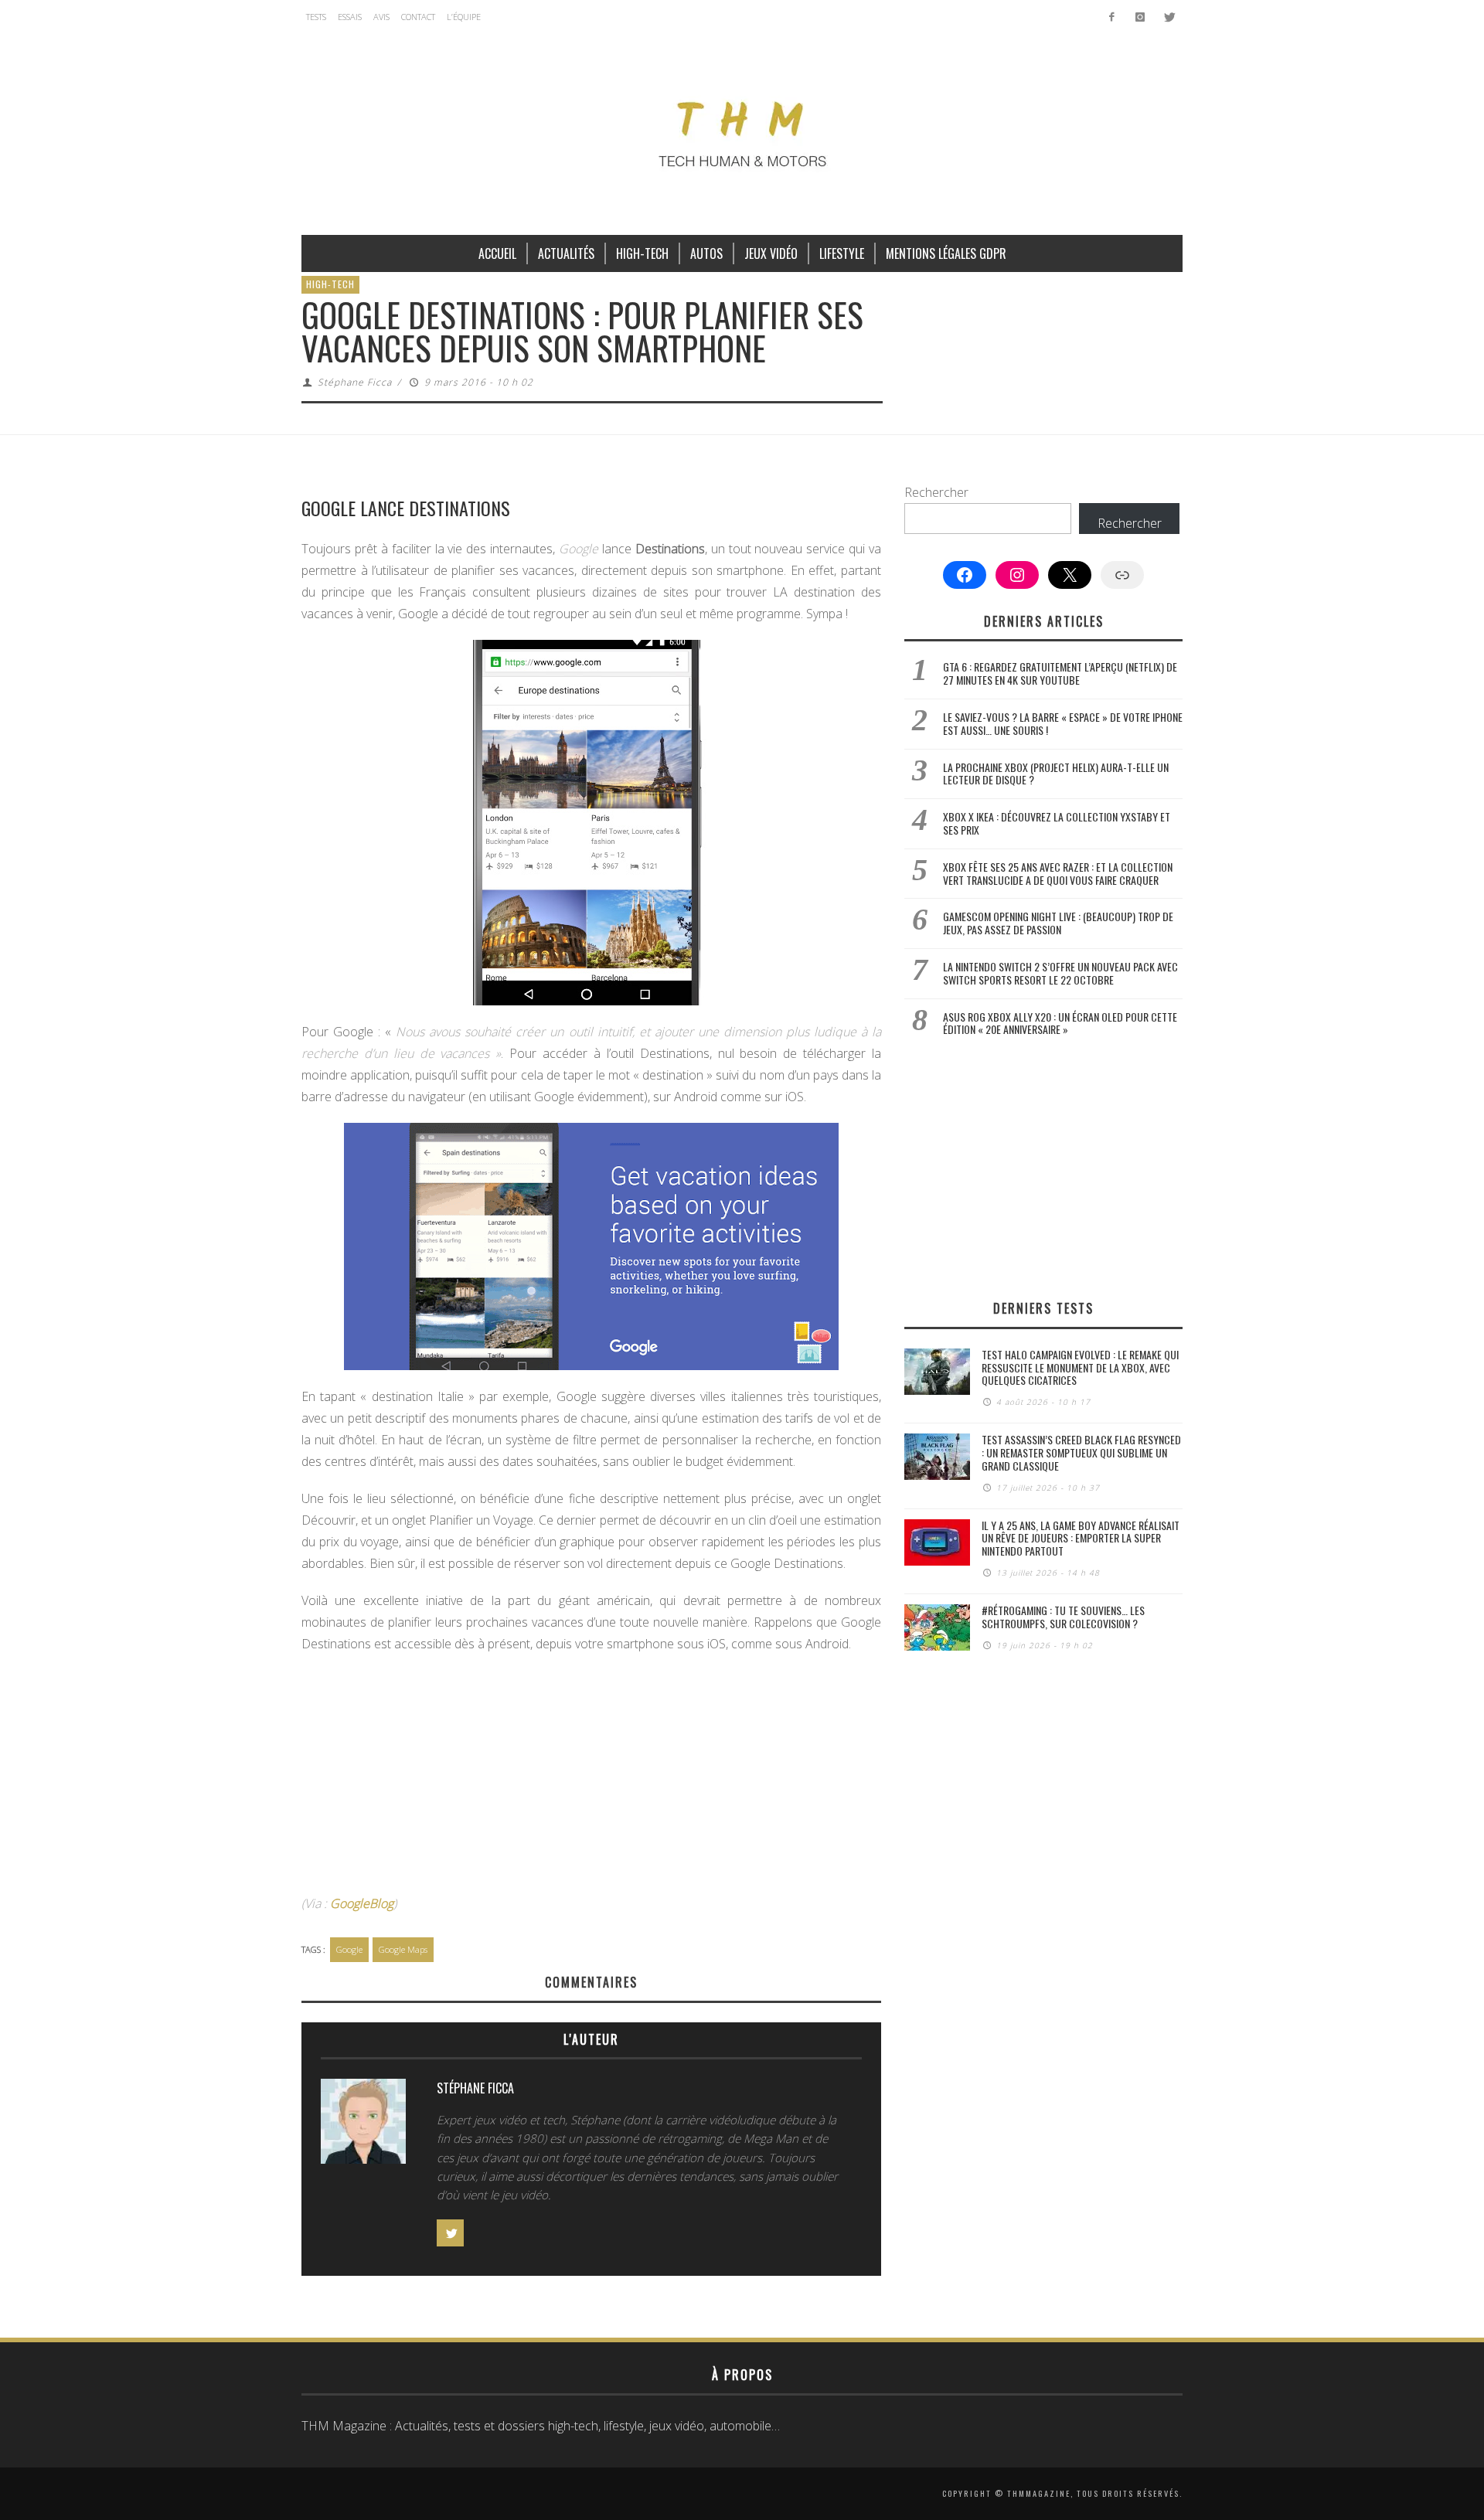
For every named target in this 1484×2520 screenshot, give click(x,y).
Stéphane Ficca (355, 382)
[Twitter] (1168, 17)
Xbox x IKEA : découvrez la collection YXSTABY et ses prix (1057, 823)
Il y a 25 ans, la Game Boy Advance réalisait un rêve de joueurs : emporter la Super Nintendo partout (1081, 1538)
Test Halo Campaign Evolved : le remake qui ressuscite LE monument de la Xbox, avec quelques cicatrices (1080, 1367)
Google (349, 1949)
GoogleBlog (362, 1903)
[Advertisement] (591, 1778)
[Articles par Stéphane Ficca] (363, 2125)
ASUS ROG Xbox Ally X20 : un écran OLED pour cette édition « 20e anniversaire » (1060, 1023)
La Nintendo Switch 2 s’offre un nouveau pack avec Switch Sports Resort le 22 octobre (1060, 973)
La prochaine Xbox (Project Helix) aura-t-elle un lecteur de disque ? (1056, 774)
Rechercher (936, 492)
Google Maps (403, 1949)
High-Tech (330, 284)
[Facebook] (1112, 17)
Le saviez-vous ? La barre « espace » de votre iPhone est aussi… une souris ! (1063, 723)
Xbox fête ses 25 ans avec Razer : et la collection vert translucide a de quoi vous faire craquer (1058, 873)
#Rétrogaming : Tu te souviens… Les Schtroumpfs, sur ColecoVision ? (1063, 1617)
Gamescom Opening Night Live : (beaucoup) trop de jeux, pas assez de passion (1058, 923)
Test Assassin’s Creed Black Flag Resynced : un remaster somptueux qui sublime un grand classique (1081, 1452)
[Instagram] (1140, 17)
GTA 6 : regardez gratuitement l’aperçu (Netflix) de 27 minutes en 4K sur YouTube (1060, 673)
